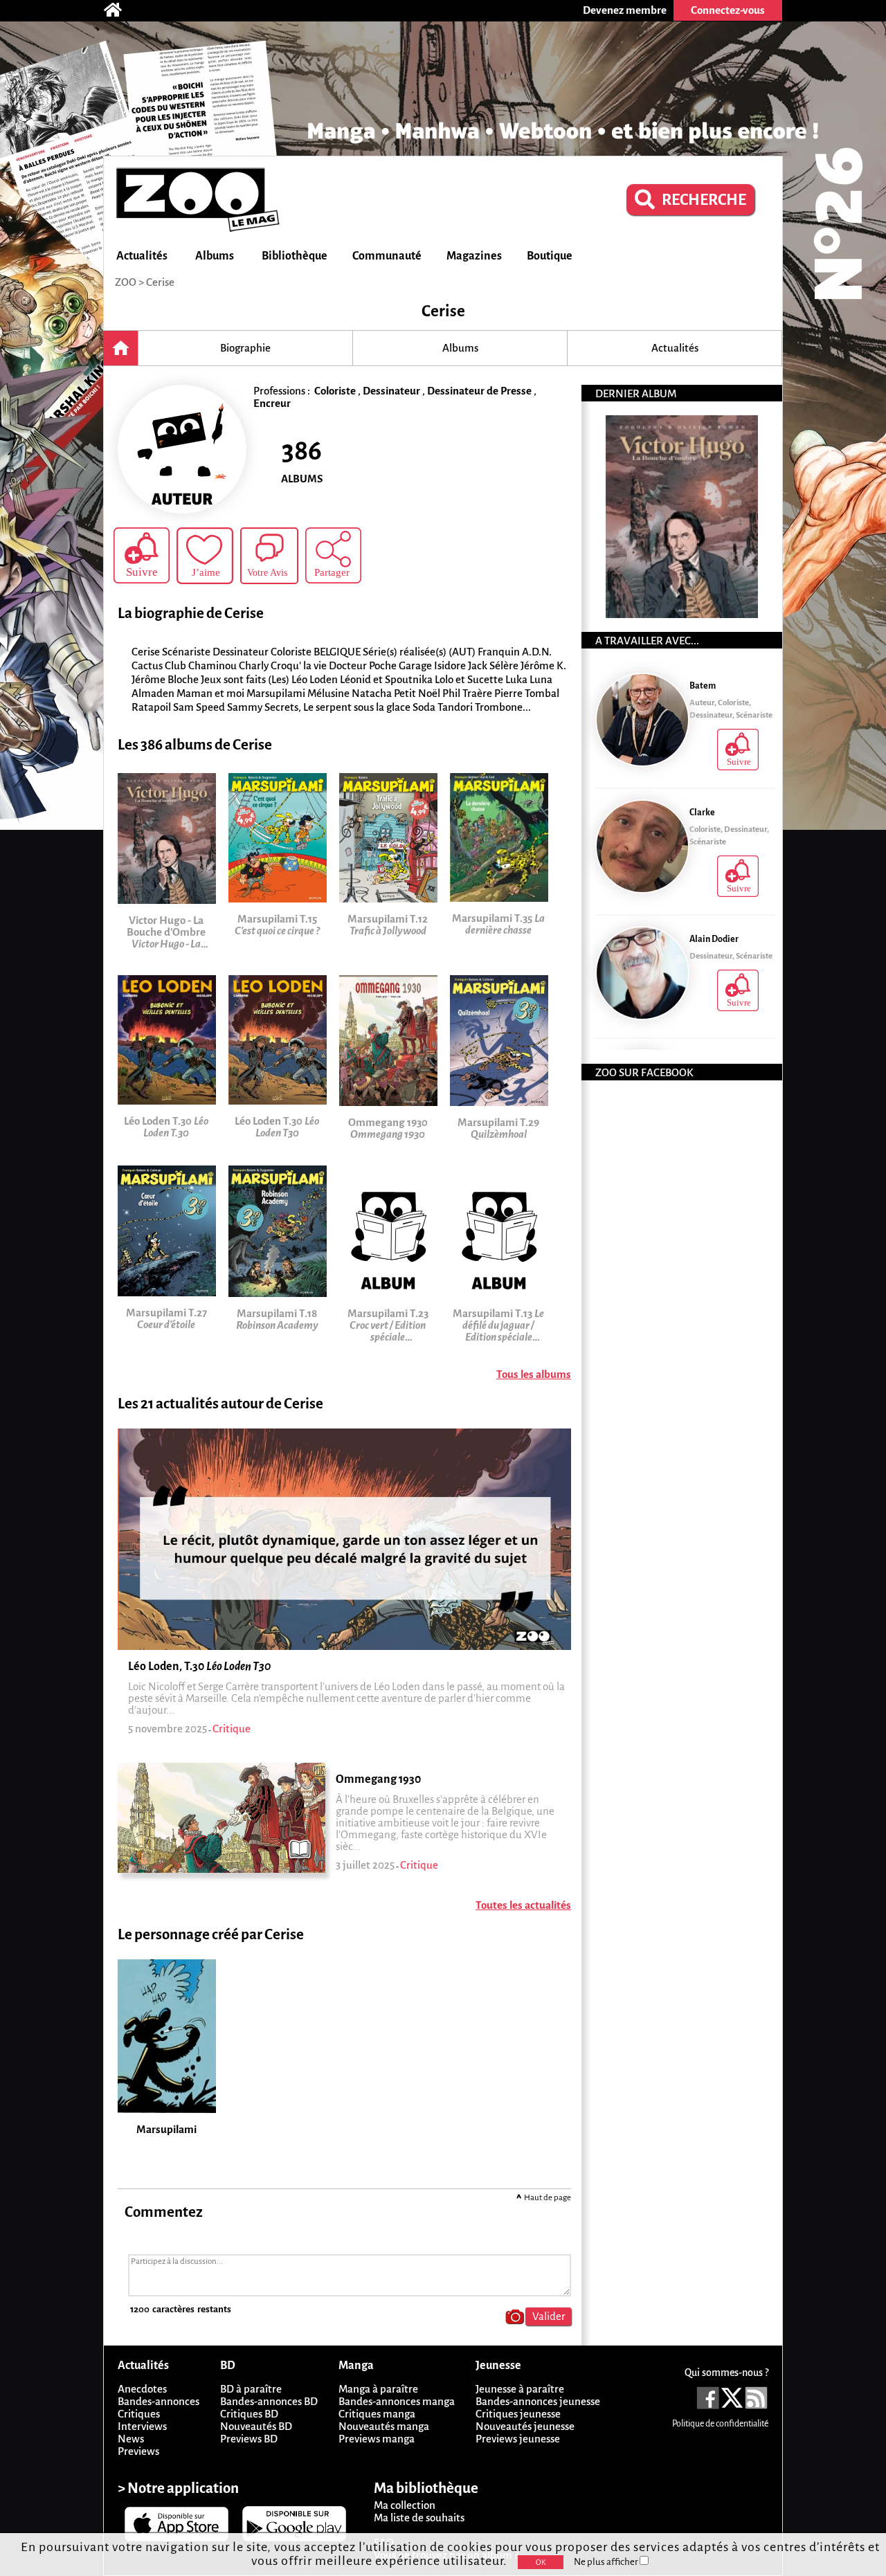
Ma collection (405, 2505)
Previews (138, 2451)
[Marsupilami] (173, 1964)
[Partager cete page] (333, 555)
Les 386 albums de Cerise (195, 745)
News (131, 2439)
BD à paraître (251, 2389)
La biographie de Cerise (191, 614)
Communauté (387, 256)
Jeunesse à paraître (520, 2389)
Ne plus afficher (607, 2562)
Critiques (139, 2414)
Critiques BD (249, 2414)
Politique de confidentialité (720, 2424)
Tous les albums (534, 1374)
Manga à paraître (378, 2389)
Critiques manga (377, 2414)
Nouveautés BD (256, 2426)
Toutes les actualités (523, 1905)
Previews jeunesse (518, 2439)
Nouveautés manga (384, 2426)
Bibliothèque (295, 256)
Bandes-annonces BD (269, 2401)
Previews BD (249, 2439)
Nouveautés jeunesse (525, 2426)
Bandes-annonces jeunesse (538, 2401)
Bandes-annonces (159, 2401)
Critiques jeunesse (518, 2414)
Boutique (550, 256)
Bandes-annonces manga (397, 2401)
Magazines (474, 256)
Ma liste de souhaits (419, 2518)
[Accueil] (120, 10)
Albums (215, 256)
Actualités (142, 256)
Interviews (142, 2426)
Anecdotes (142, 2389)
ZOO (126, 282)
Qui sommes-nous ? (726, 2373)
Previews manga (377, 2439)
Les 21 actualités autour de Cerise (220, 1404)
